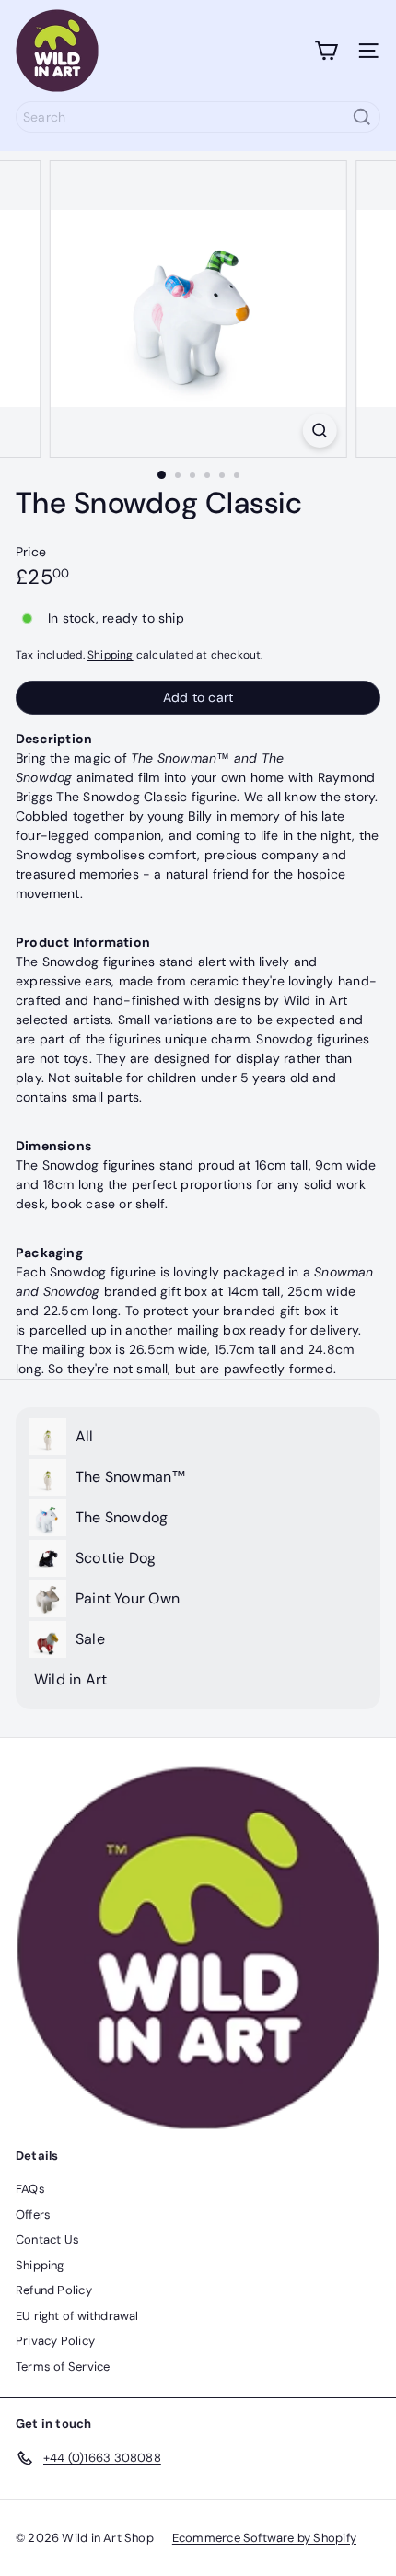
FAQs (30, 2189)
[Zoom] (319, 431)
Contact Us (47, 2239)
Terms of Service (63, 2366)
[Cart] (326, 51)
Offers (33, 2215)
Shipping (111, 655)
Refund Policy (54, 2290)
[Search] (362, 117)
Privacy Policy (55, 2341)
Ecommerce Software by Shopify (264, 2538)
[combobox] (198, 117)
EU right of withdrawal (77, 2316)
